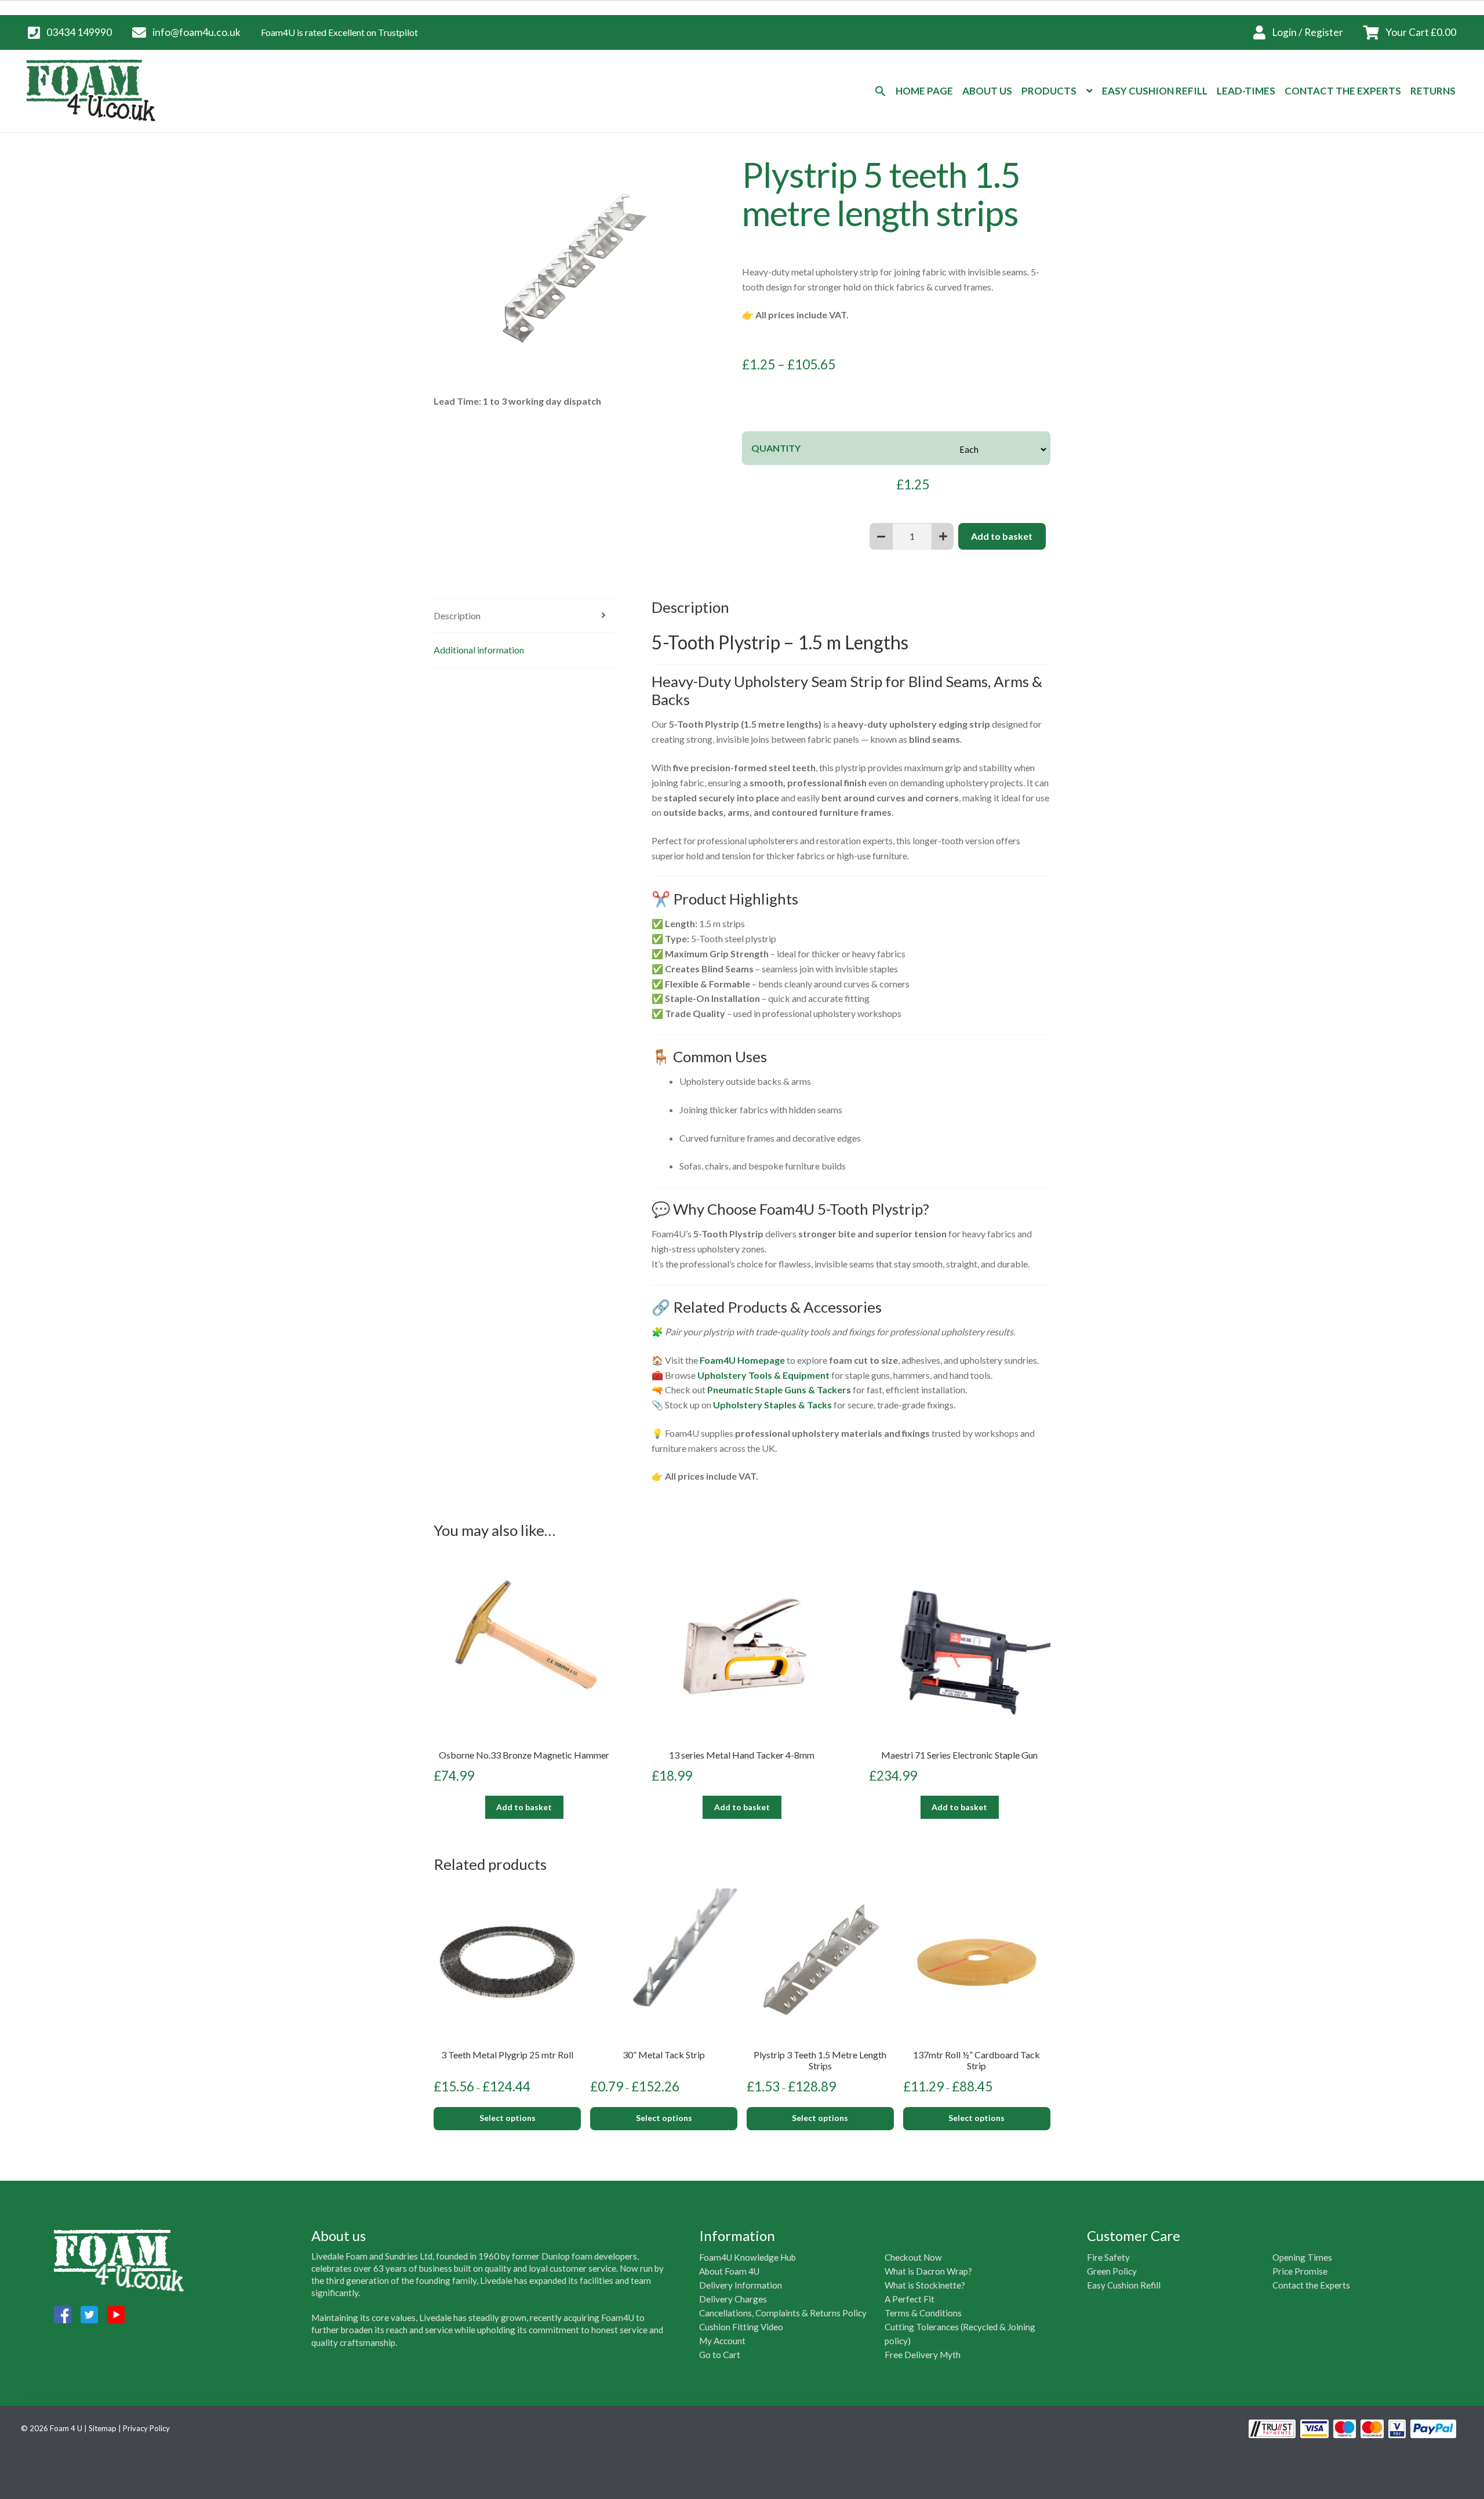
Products (1049, 91)
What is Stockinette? (925, 2285)
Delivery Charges (733, 2299)
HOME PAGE (924, 91)
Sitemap (103, 2428)
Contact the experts (1343, 91)
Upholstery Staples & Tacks (772, 1405)
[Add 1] (943, 536)
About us (987, 91)
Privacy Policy (146, 2428)
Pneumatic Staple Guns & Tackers (779, 1390)
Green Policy (1112, 2271)
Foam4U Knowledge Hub (748, 2257)
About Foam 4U (729, 2271)
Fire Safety (1108, 2257)
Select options (508, 2118)
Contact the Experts (1311, 2285)
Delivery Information (741, 2285)
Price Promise (1300, 2271)
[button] (881, 91)
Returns (1433, 91)
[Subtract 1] (881, 536)
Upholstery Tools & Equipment (763, 1375)
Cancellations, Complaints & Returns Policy (783, 2313)
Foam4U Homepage (742, 1360)
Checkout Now (913, 2257)
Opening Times (1302, 2257)
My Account (722, 2341)
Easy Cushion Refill (1155, 91)
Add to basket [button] (524, 1807)
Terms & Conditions (923, 2313)
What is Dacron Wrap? (928, 2271)
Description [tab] (457, 615)
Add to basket (1002, 536)
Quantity (776, 448)
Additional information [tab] (479, 650)
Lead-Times (1246, 91)
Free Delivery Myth (923, 2355)
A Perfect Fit (910, 2299)
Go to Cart (720, 2355)
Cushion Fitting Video (741, 2327)
